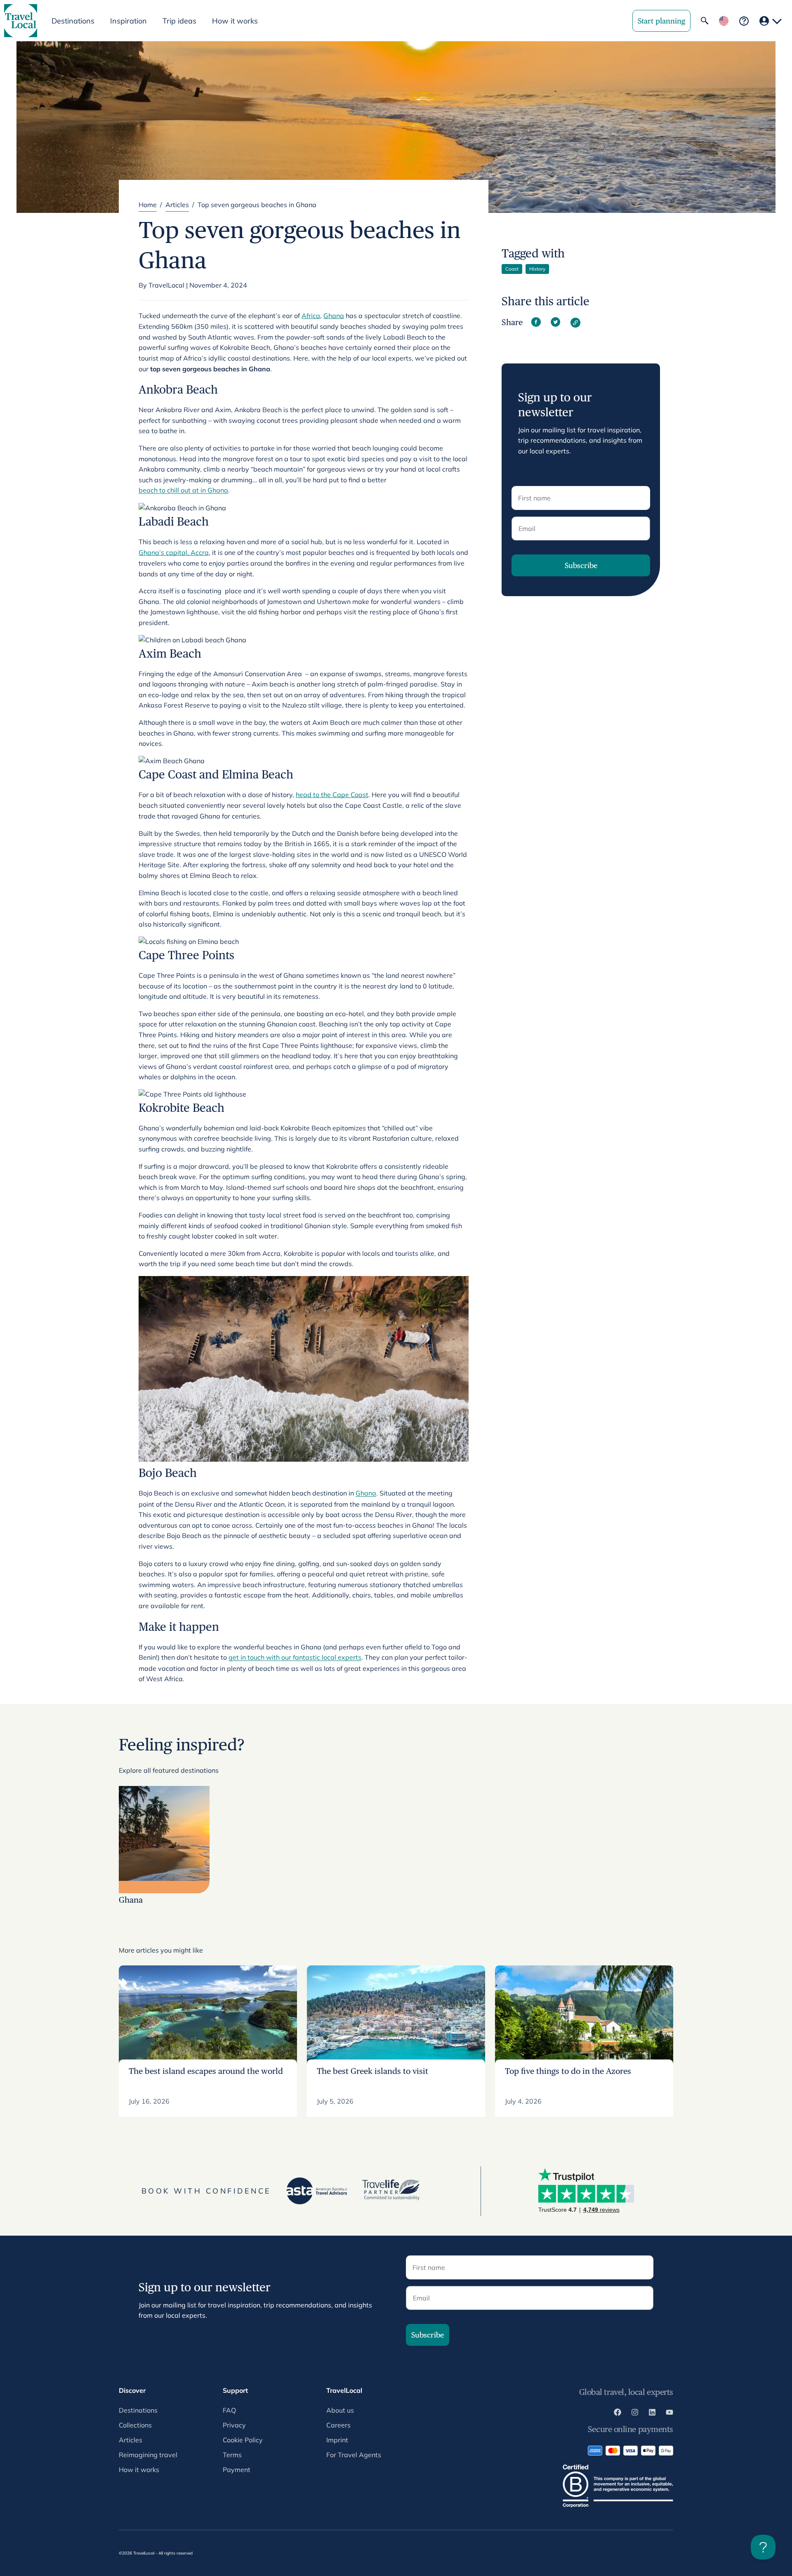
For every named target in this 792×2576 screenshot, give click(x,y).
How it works (235, 21)
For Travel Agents (354, 2455)
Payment (237, 2470)
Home (148, 205)
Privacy (234, 2425)
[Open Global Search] (705, 21)
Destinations (138, 2410)
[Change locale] (724, 21)
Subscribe (581, 565)
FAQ (229, 2410)
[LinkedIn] (652, 2413)
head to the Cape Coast (332, 795)
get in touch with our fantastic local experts (295, 1657)
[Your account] (771, 21)
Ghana (334, 316)
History (537, 269)
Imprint (337, 2440)
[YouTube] (669, 2413)
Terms (232, 2455)
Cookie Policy (243, 2440)
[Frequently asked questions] (744, 21)
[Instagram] (635, 2413)
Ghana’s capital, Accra (174, 552)
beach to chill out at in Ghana (183, 490)
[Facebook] (618, 2413)
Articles (177, 205)
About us (340, 2410)
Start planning (661, 21)
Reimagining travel (148, 2455)
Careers (338, 2425)
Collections (135, 2425)
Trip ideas (179, 21)
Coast (512, 269)
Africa (311, 316)
